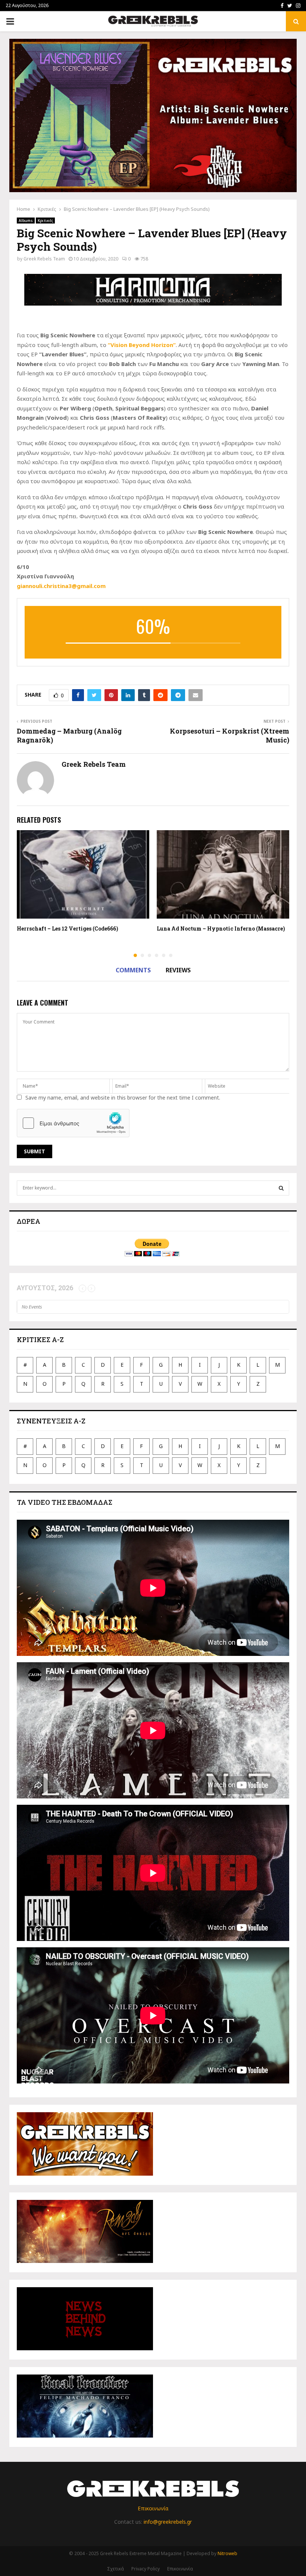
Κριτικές (45, 221)
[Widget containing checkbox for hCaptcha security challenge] (73, 1123)
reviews (178, 970)
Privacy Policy (146, 2569)
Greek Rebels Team (44, 259)
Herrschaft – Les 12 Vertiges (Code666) (68, 929)
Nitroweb (227, 2553)
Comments (133, 970)
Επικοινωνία (153, 2508)
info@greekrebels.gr (168, 2522)
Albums (26, 221)
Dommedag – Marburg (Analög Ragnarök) (69, 735)
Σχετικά (115, 2569)
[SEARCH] (281, 1188)
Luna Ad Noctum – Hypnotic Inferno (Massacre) (221, 929)
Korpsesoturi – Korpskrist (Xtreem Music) (229, 735)
